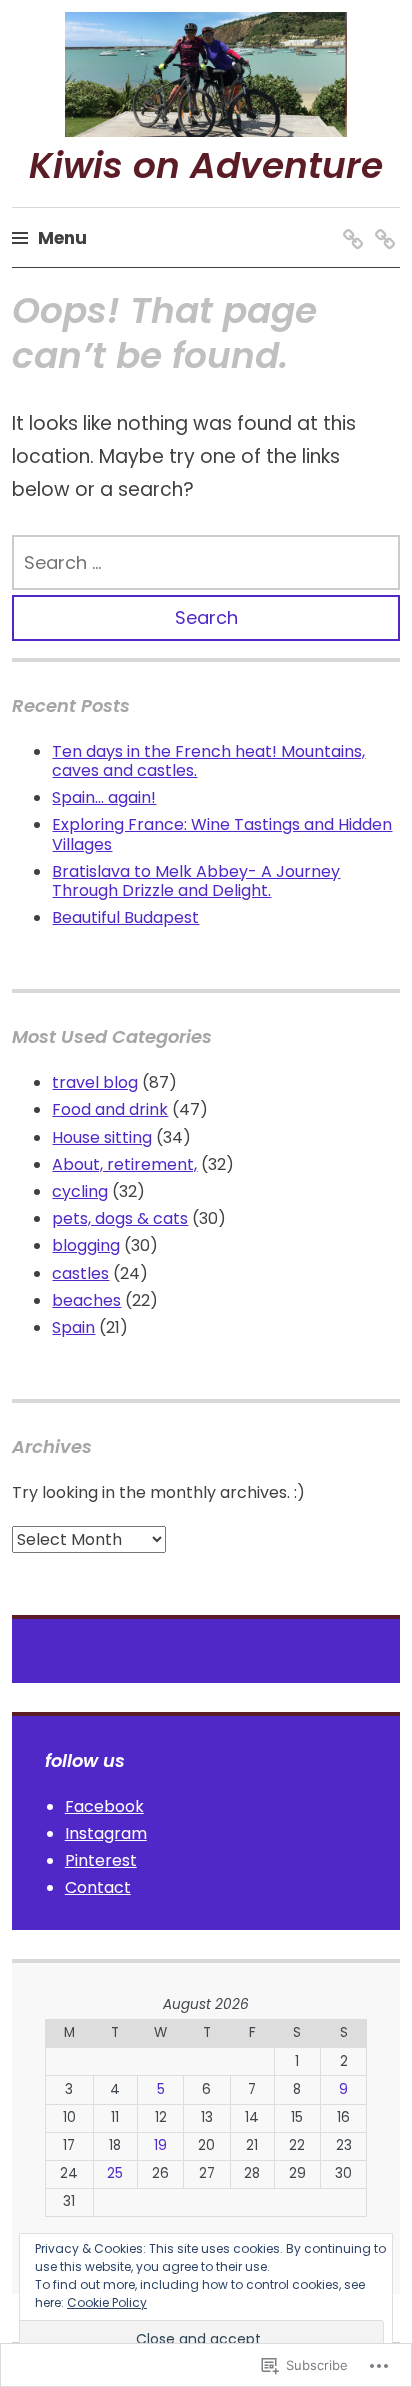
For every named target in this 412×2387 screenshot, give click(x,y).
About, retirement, (124, 1164)
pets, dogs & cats (120, 1218)
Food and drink (110, 1109)
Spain (73, 1327)
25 (115, 2173)
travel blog (95, 1082)
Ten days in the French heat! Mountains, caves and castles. (208, 761)
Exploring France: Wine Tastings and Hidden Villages (222, 834)
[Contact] (381, 219)
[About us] (349, 219)
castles (80, 1273)
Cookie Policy (107, 2302)
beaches (86, 1300)
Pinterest (101, 1860)
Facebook (104, 1806)
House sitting (102, 1137)
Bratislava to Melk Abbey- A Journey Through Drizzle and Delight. (196, 881)
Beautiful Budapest (125, 917)
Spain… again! (104, 797)
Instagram (106, 1833)
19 (160, 2145)
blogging (86, 1245)
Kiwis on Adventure (206, 165)
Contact (98, 1887)
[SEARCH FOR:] (205, 562)
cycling (80, 1191)
